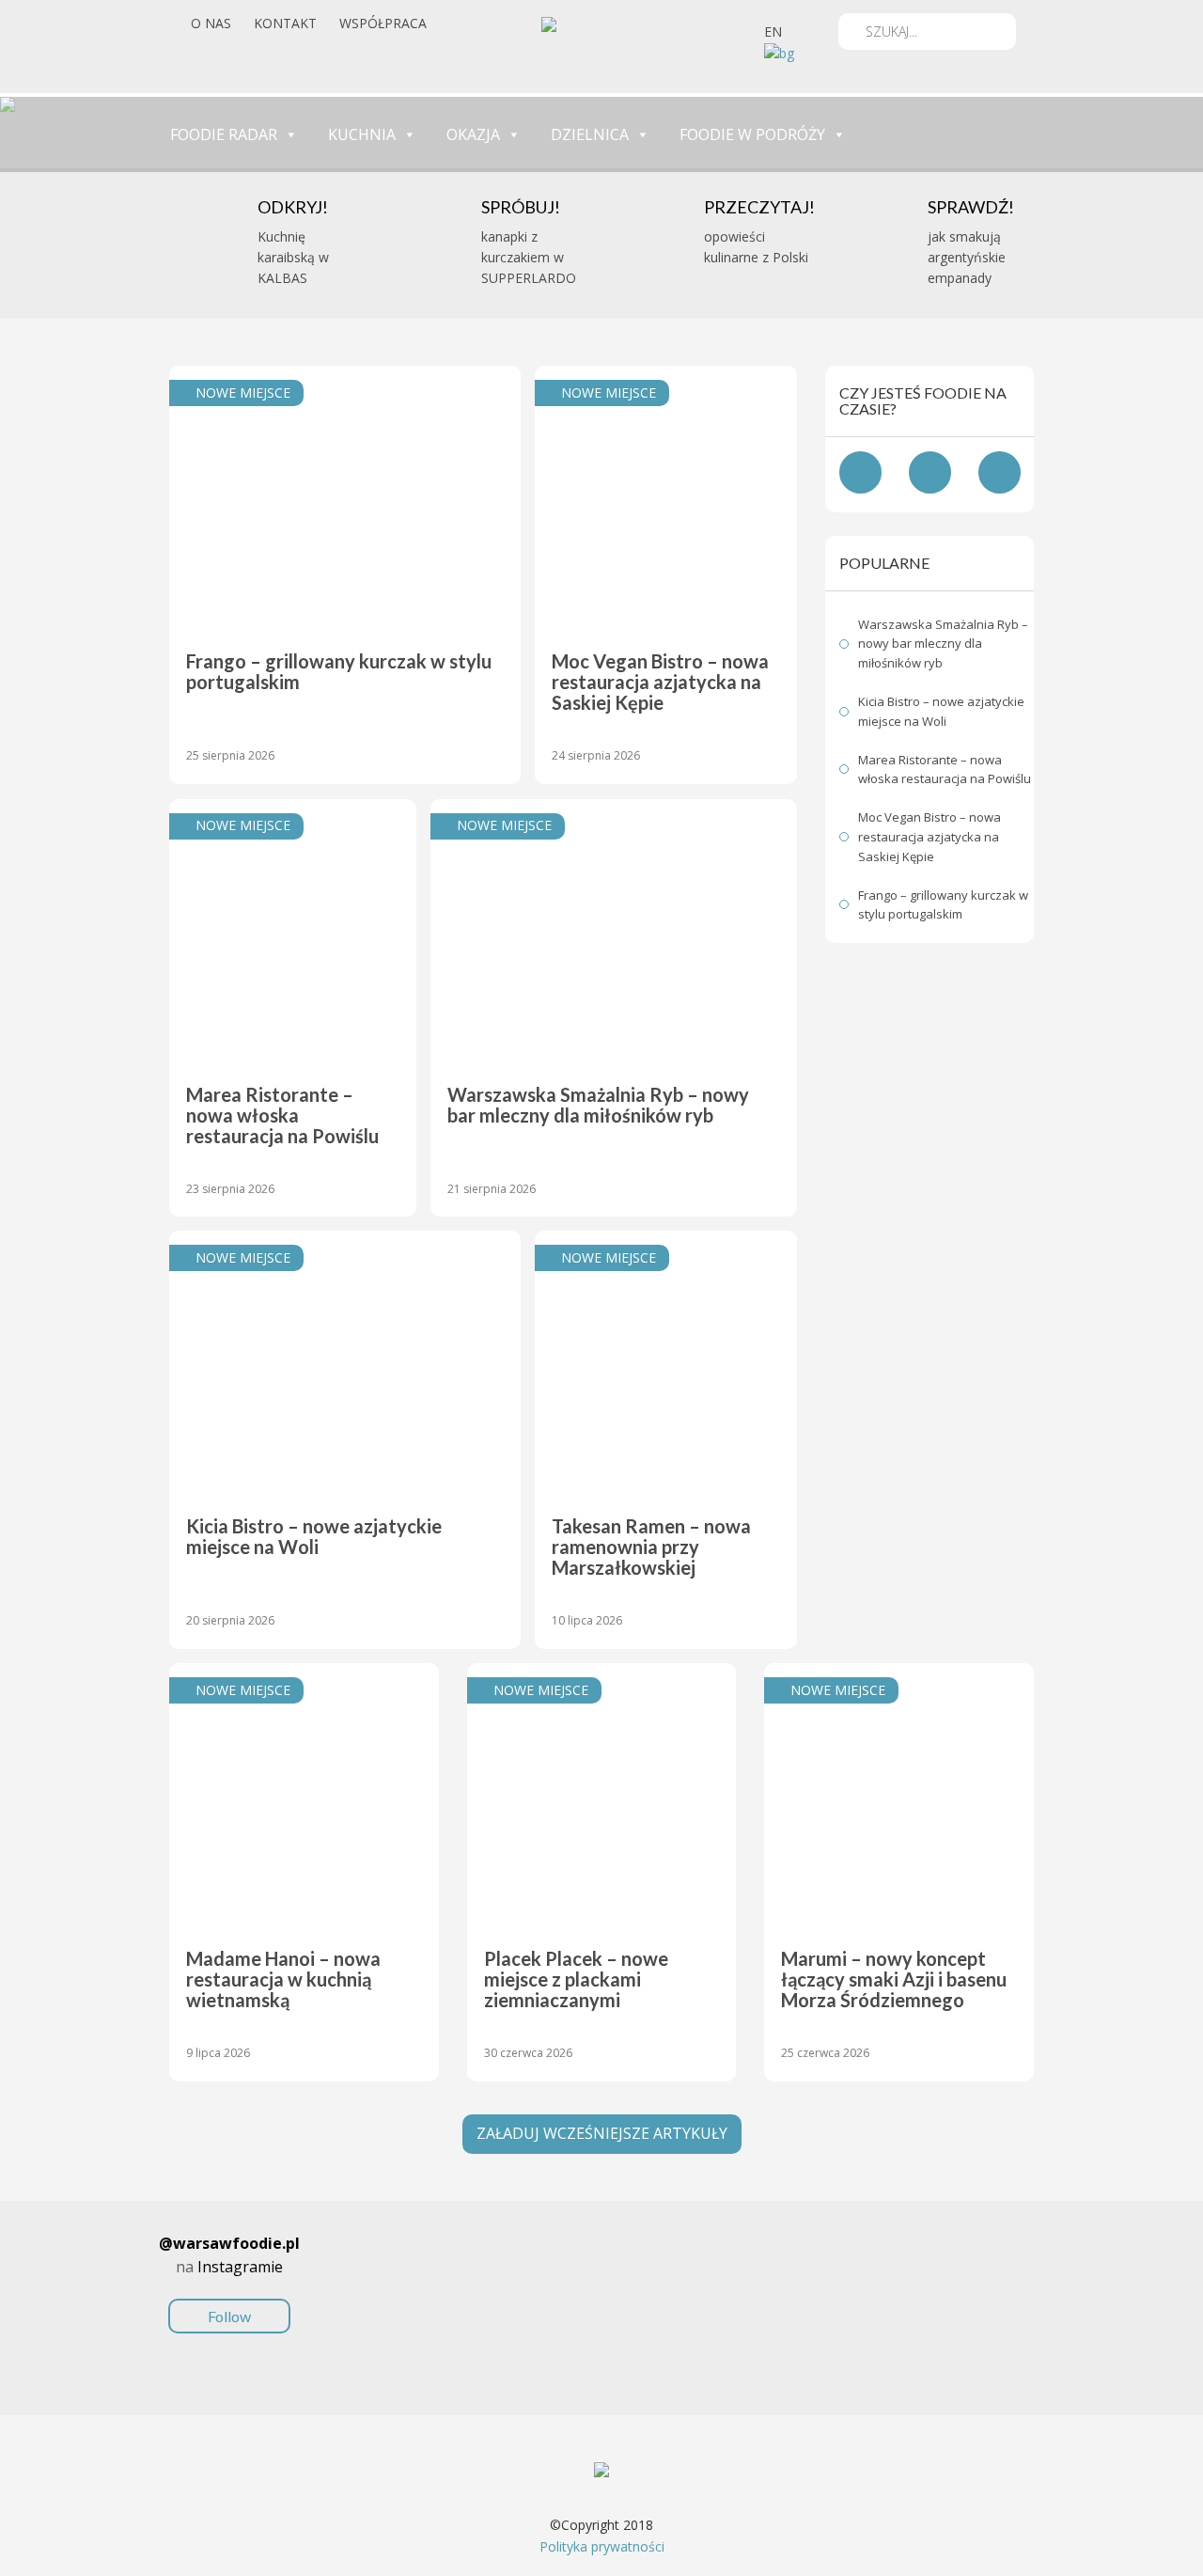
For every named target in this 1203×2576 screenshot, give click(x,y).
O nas (211, 23)
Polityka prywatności (602, 2546)
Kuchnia (362, 134)
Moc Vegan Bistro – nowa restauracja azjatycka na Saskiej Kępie (930, 837)
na (229, 2279)
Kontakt (285, 23)
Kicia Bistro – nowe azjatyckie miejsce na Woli (941, 711)
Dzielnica (590, 134)
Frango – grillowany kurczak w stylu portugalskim (943, 905)
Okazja (473, 134)
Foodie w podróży (752, 134)
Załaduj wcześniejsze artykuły (602, 2133)
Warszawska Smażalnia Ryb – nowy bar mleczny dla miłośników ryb (943, 644)
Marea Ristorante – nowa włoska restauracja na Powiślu (945, 770)
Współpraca (383, 23)
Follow (229, 2316)
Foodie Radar (224, 134)
